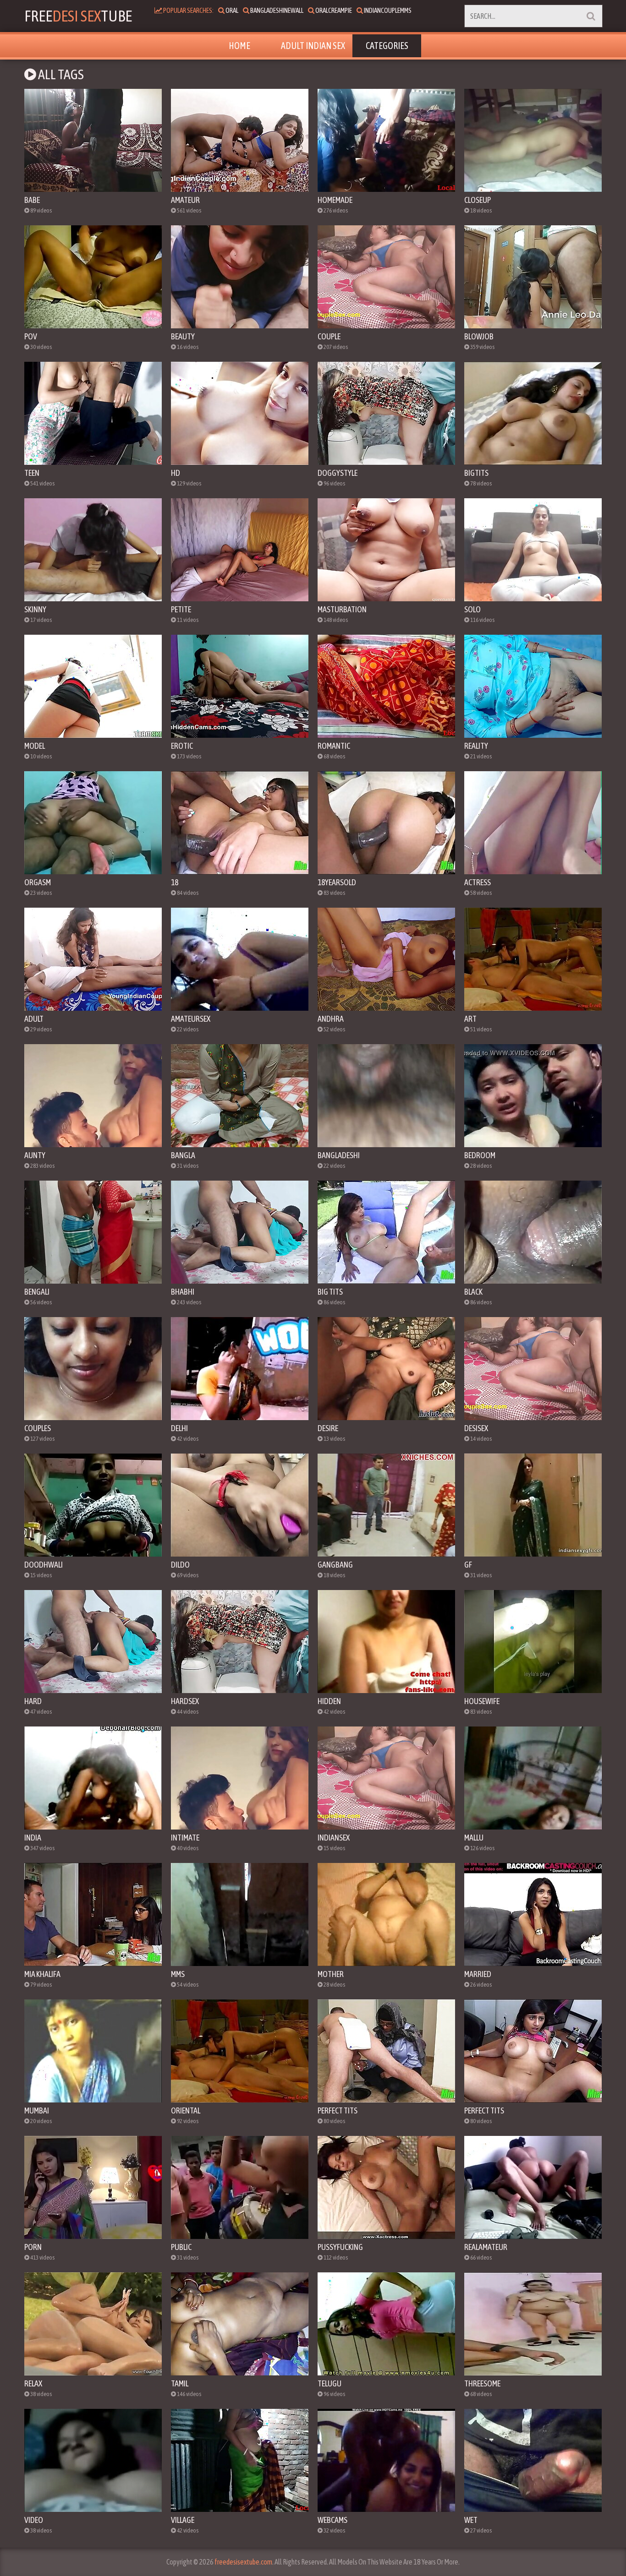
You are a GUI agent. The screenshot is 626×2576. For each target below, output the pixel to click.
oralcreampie (333, 10)
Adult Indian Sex (313, 46)
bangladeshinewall (276, 10)
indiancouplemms (387, 10)
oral (231, 10)
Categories (387, 46)
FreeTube (78, 16)
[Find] (591, 16)
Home (239, 46)
